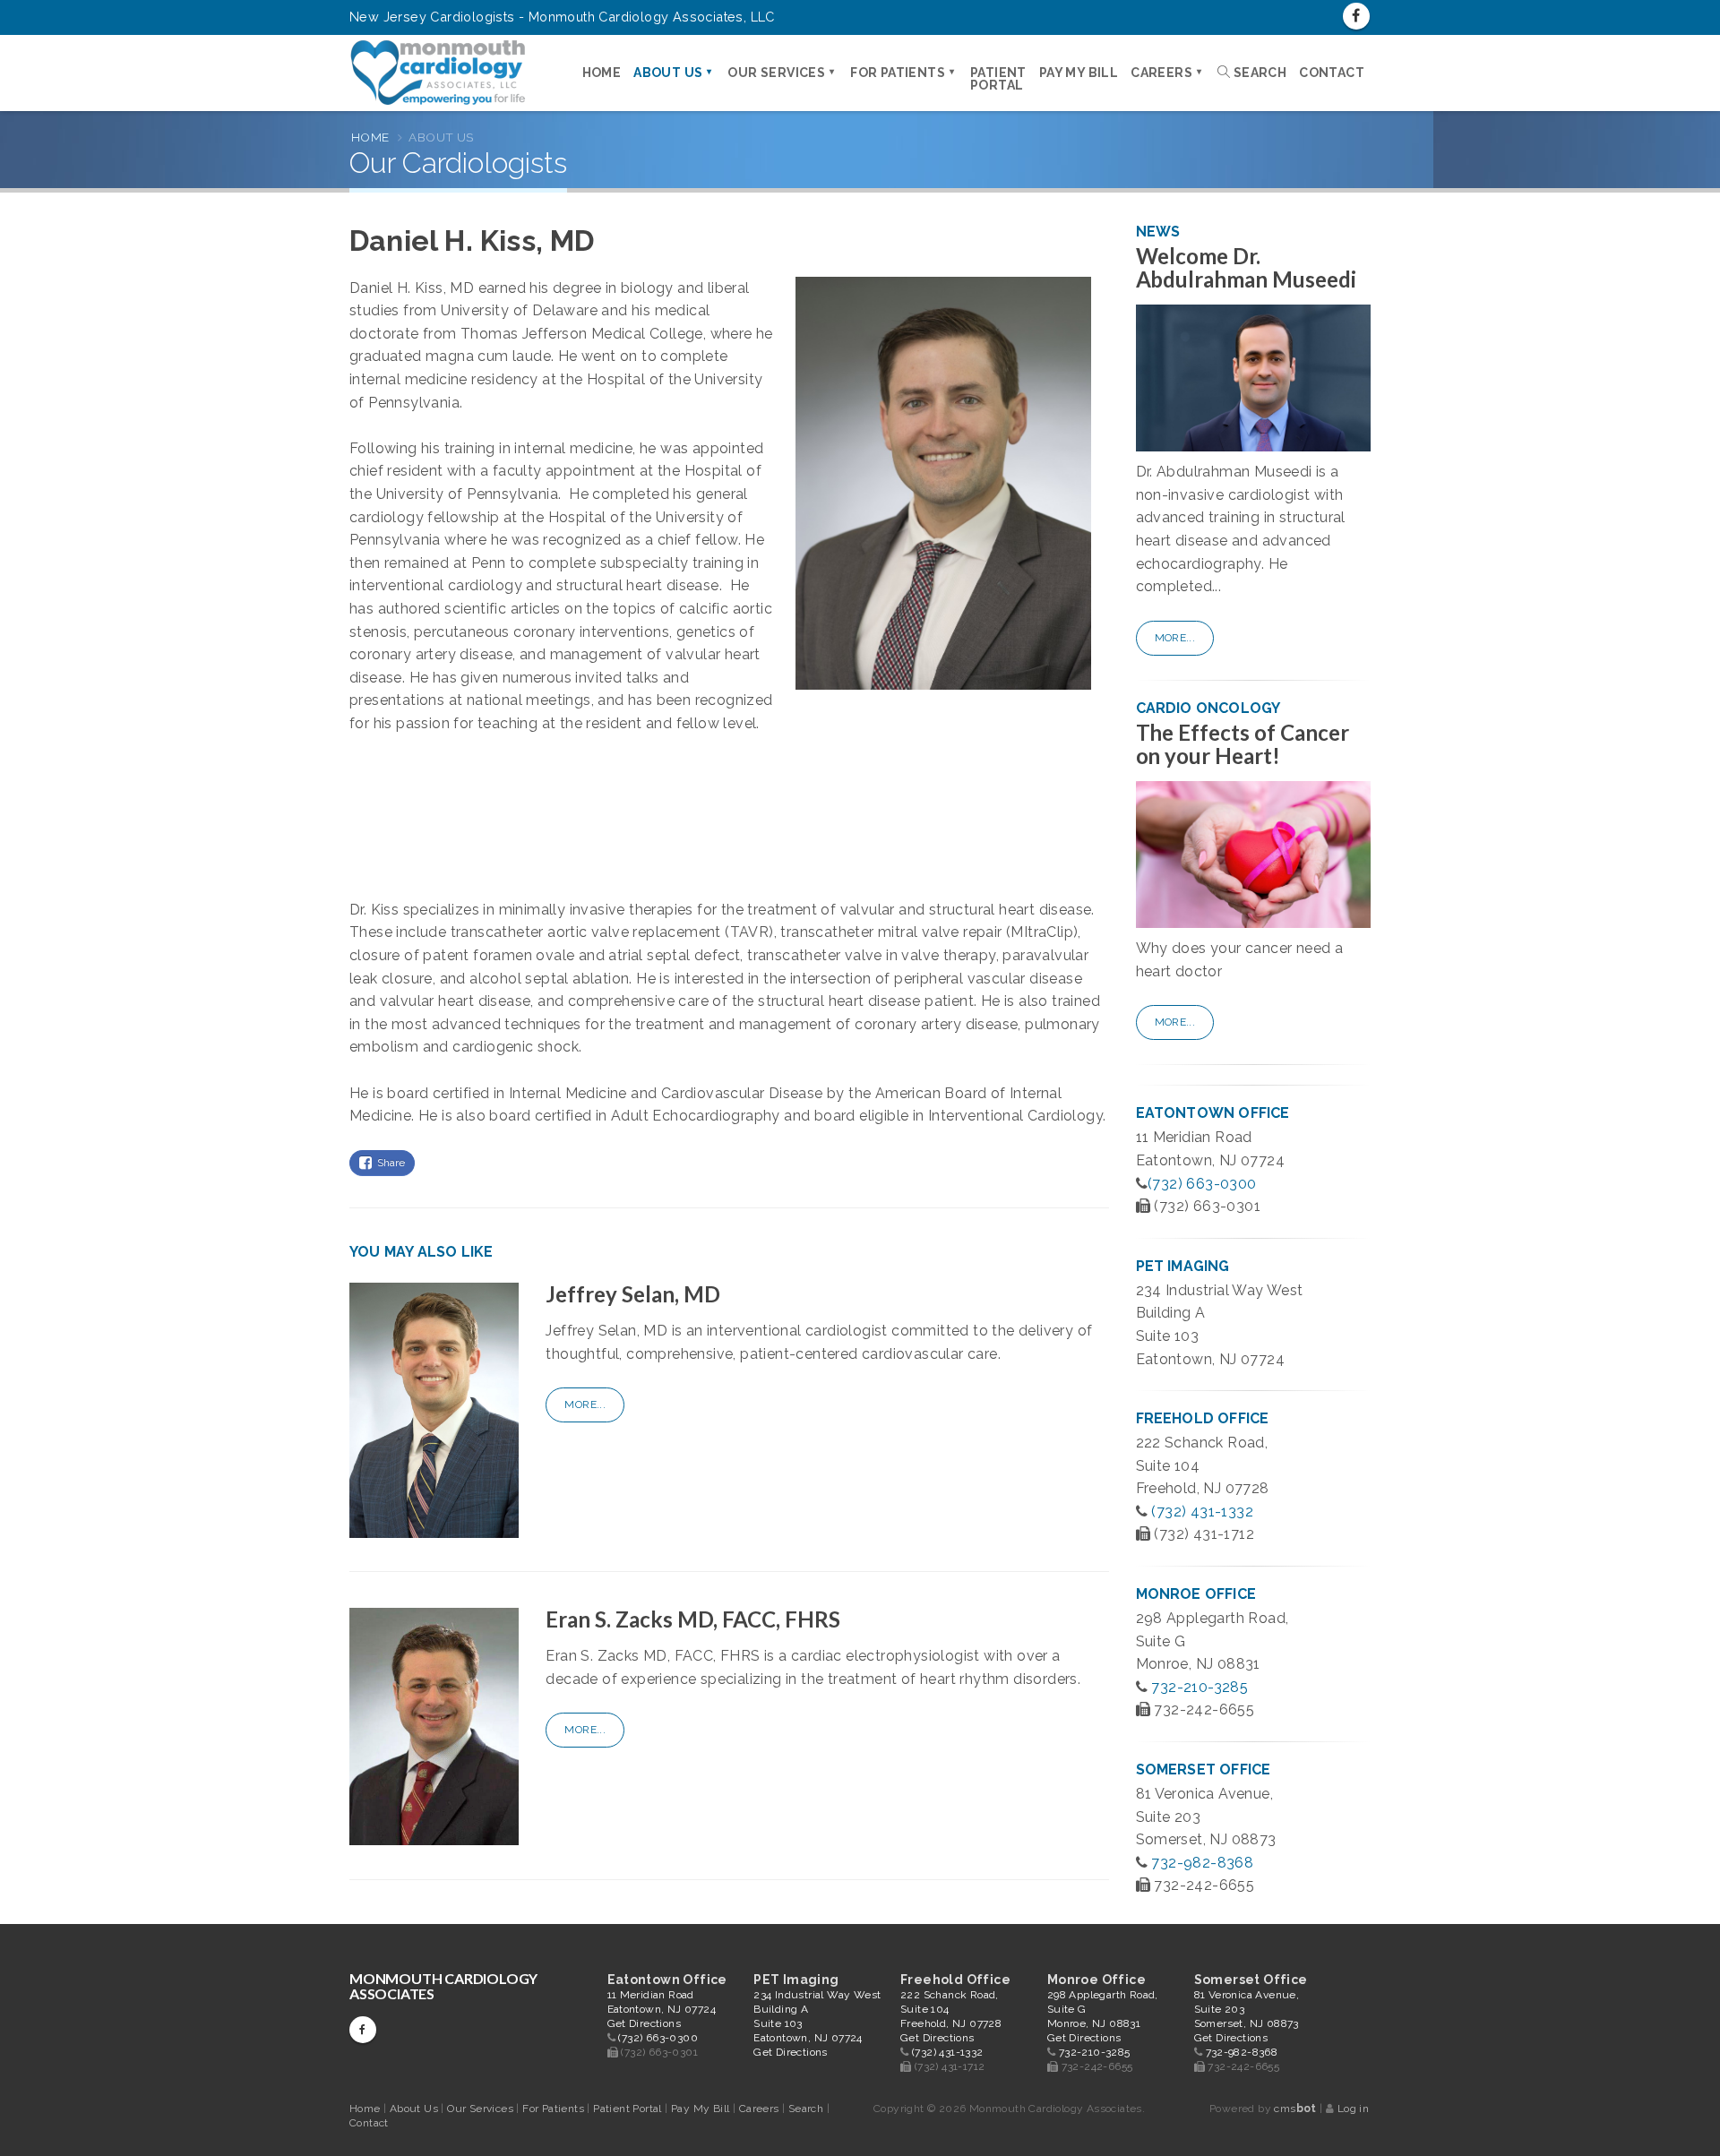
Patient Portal (998, 79)
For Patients (898, 73)
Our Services (776, 73)
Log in (1353, 2109)
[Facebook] (1356, 16)
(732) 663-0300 (1202, 1184)
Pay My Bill (1079, 73)
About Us (668, 73)
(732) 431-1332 (1202, 1512)
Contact (1332, 73)
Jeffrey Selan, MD (633, 1294)
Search (1258, 73)
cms (1295, 2109)
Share (388, 1163)
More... (585, 1404)
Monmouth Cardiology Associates (443, 1986)
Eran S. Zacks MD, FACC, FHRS (692, 1619)
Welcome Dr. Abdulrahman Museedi (1247, 267)
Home (602, 73)
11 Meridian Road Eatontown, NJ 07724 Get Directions (662, 2009)
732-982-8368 (1202, 1863)
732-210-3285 (1200, 1687)
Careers (1161, 73)
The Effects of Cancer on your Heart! (1243, 744)
